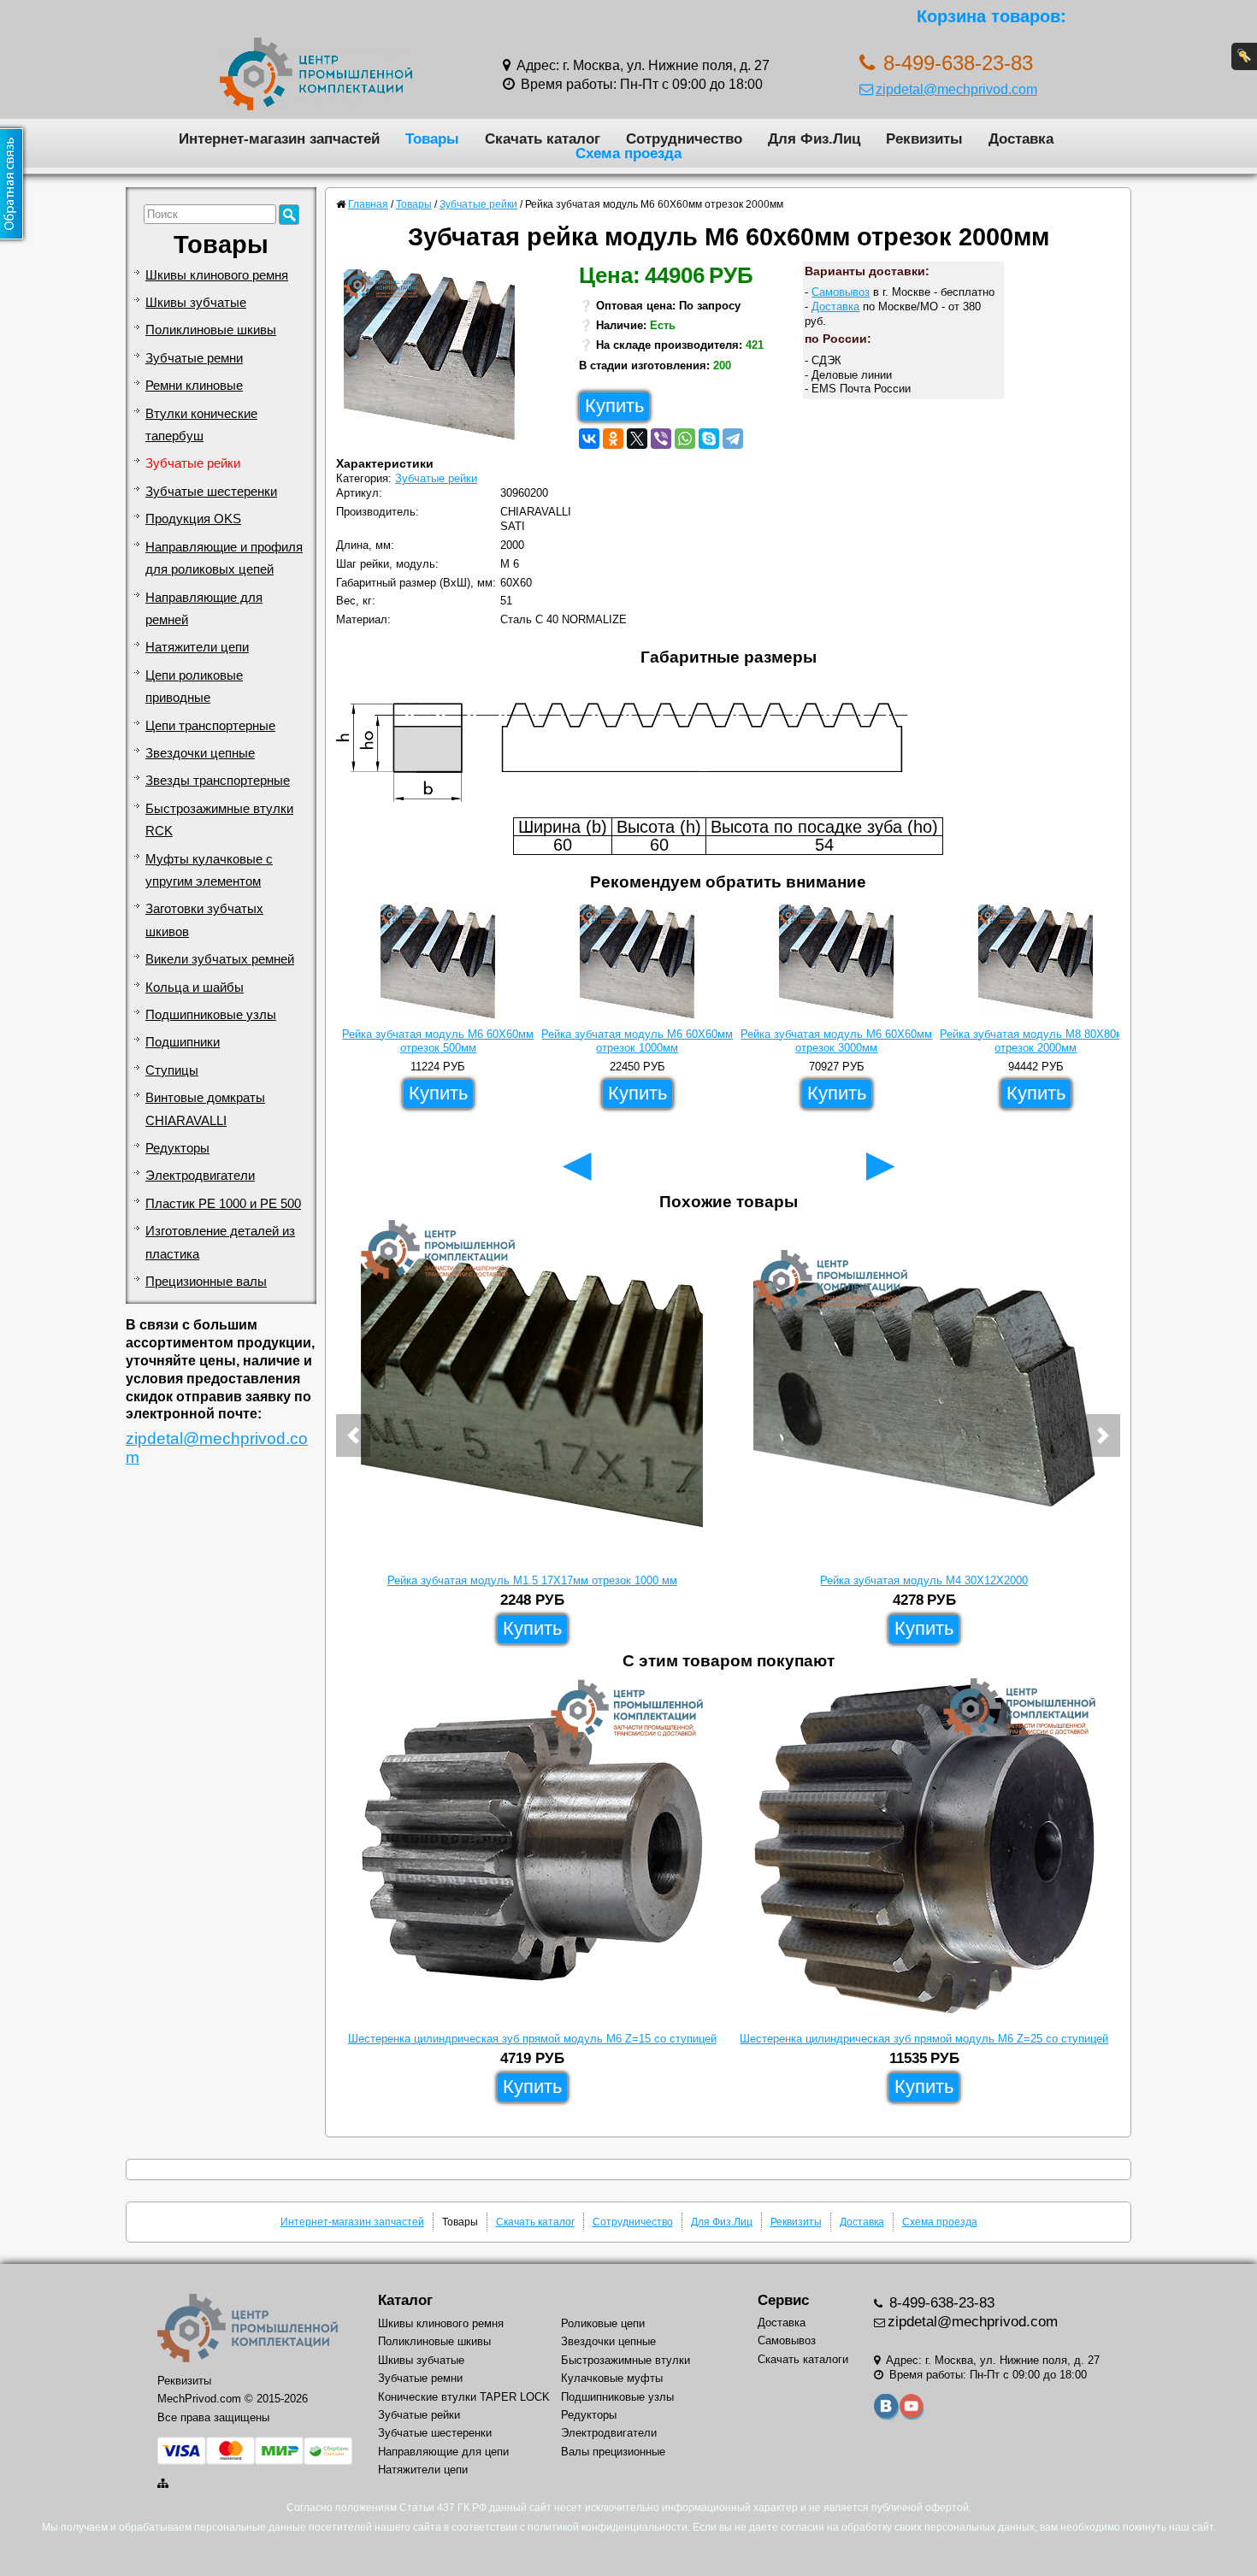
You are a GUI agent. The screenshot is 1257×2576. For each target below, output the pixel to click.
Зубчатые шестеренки (211, 492)
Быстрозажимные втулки (626, 2360)
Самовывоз (841, 292)
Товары (432, 139)
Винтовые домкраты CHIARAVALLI (205, 1109)
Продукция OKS (193, 519)
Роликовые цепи (603, 2323)
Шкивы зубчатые (196, 303)
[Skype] (709, 439)
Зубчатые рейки (193, 463)
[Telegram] (733, 439)
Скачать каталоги (803, 2359)
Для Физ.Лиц (814, 139)
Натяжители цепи (197, 647)
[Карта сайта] (164, 2483)
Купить (614, 406)
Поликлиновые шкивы (211, 330)
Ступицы (172, 1070)
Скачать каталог (543, 139)
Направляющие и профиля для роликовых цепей (224, 558)
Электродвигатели (200, 1176)
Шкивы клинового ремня (217, 275)
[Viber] (661, 439)
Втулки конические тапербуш (201, 425)
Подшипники (183, 1042)
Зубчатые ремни (194, 358)
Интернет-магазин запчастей (279, 139)
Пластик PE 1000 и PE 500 (223, 1204)
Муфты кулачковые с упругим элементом (209, 870)
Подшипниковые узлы (211, 1015)
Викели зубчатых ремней (220, 959)
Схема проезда (628, 153)
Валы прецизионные (613, 2452)
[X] (637, 439)
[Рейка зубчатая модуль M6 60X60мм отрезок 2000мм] (436, 359)
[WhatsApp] (685, 439)
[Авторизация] (1244, 56)
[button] (353, 1435)
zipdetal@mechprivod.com (956, 89)
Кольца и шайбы (195, 987)
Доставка (1021, 139)
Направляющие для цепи (443, 2452)
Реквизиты (924, 139)
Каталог (405, 2300)
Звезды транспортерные (218, 781)
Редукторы (177, 1148)
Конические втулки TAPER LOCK (464, 2397)
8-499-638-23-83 (940, 2303)
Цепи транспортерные (210, 726)
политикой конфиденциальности (608, 2527)
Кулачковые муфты (612, 2378)
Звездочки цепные (200, 753)
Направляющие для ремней (204, 609)
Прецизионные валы (206, 1282)
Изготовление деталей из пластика (220, 1242)
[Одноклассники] (613, 439)
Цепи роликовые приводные (194, 687)
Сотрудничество (684, 139)
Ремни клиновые (194, 386)
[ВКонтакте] (589, 439)
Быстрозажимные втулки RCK (219, 820)
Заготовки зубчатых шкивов (204, 920)
